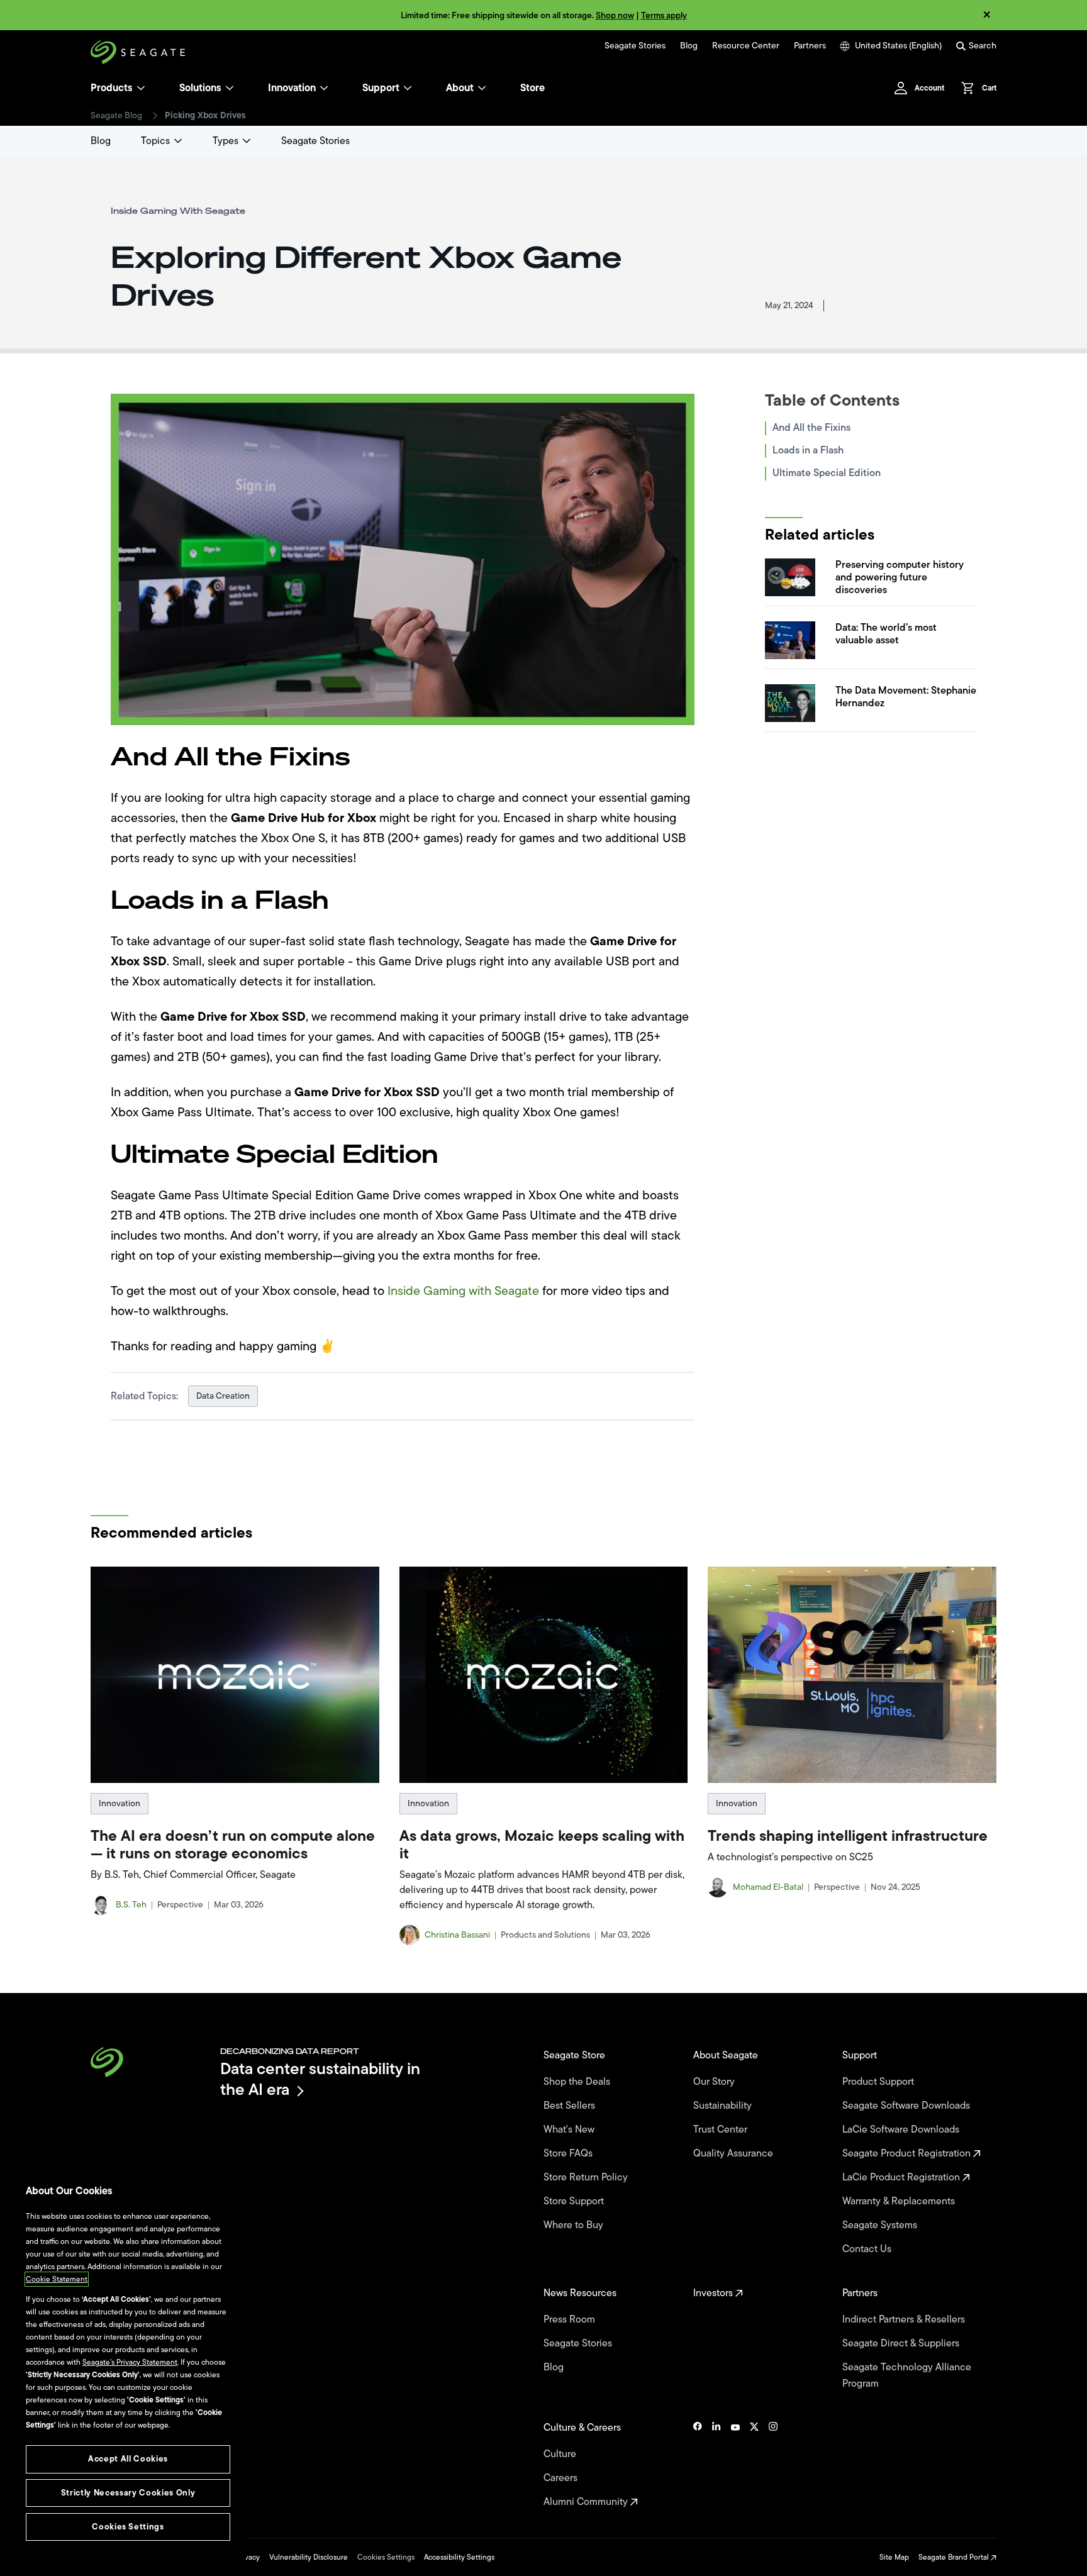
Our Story (715, 2082)
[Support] (408, 88)
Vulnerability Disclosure (309, 2557)
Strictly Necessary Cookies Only (128, 2493)
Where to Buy (575, 2225)
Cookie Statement (57, 2279)
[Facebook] (698, 2465)
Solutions (200, 88)
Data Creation (223, 1396)
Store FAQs (569, 2153)
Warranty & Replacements (900, 2201)
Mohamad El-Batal (768, 1887)
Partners (810, 46)
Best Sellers (571, 2106)
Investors (714, 2293)
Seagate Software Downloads (907, 2106)
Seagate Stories (635, 46)
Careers (562, 2478)
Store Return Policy (587, 2177)
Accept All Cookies (128, 2459)
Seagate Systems (881, 2225)
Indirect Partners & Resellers (905, 2319)
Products (112, 88)
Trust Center (722, 2129)
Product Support (879, 2082)
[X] (754, 2465)
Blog (689, 46)
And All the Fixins (811, 428)
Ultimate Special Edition (827, 473)
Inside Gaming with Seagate (463, 1291)
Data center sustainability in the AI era (320, 2079)
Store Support (575, 2201)
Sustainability (724, 2106)
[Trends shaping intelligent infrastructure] (852, 1675)
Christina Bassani (457, 1935)
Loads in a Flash (808, 450)
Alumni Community (587, 2502)
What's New (570, 2129)
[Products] (141, 88)
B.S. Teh (131, 1905)
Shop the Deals (579, 2082)
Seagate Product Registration (908, 2153)
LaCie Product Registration (902, 2177)
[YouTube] (735, 2465)
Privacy (248, 2557)
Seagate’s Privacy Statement (130, 2362)
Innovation (292, 88)
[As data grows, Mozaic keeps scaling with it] (544, 1675)
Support (381, 88)
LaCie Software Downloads (902, 2129)
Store (532, 88)
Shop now (615, 15)
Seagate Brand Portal (955, 2557)
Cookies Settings (386, 2557)
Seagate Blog (116, 116)
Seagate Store (576, 2055)
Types (226, 141)
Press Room (571, 2319)
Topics (155, 141)
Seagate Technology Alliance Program (907, 2375)
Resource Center (746, 46)
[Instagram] (773, 2465)
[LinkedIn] (716, 2465)
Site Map (894, 2557)
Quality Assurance (734, 2153)
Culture (561, 2454)
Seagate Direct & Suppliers (902, 2343)
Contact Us (868, 2249)
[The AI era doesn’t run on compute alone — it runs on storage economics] (235, 1675)
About (460, 88)
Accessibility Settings (459, 2557)
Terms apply (664, 15)
